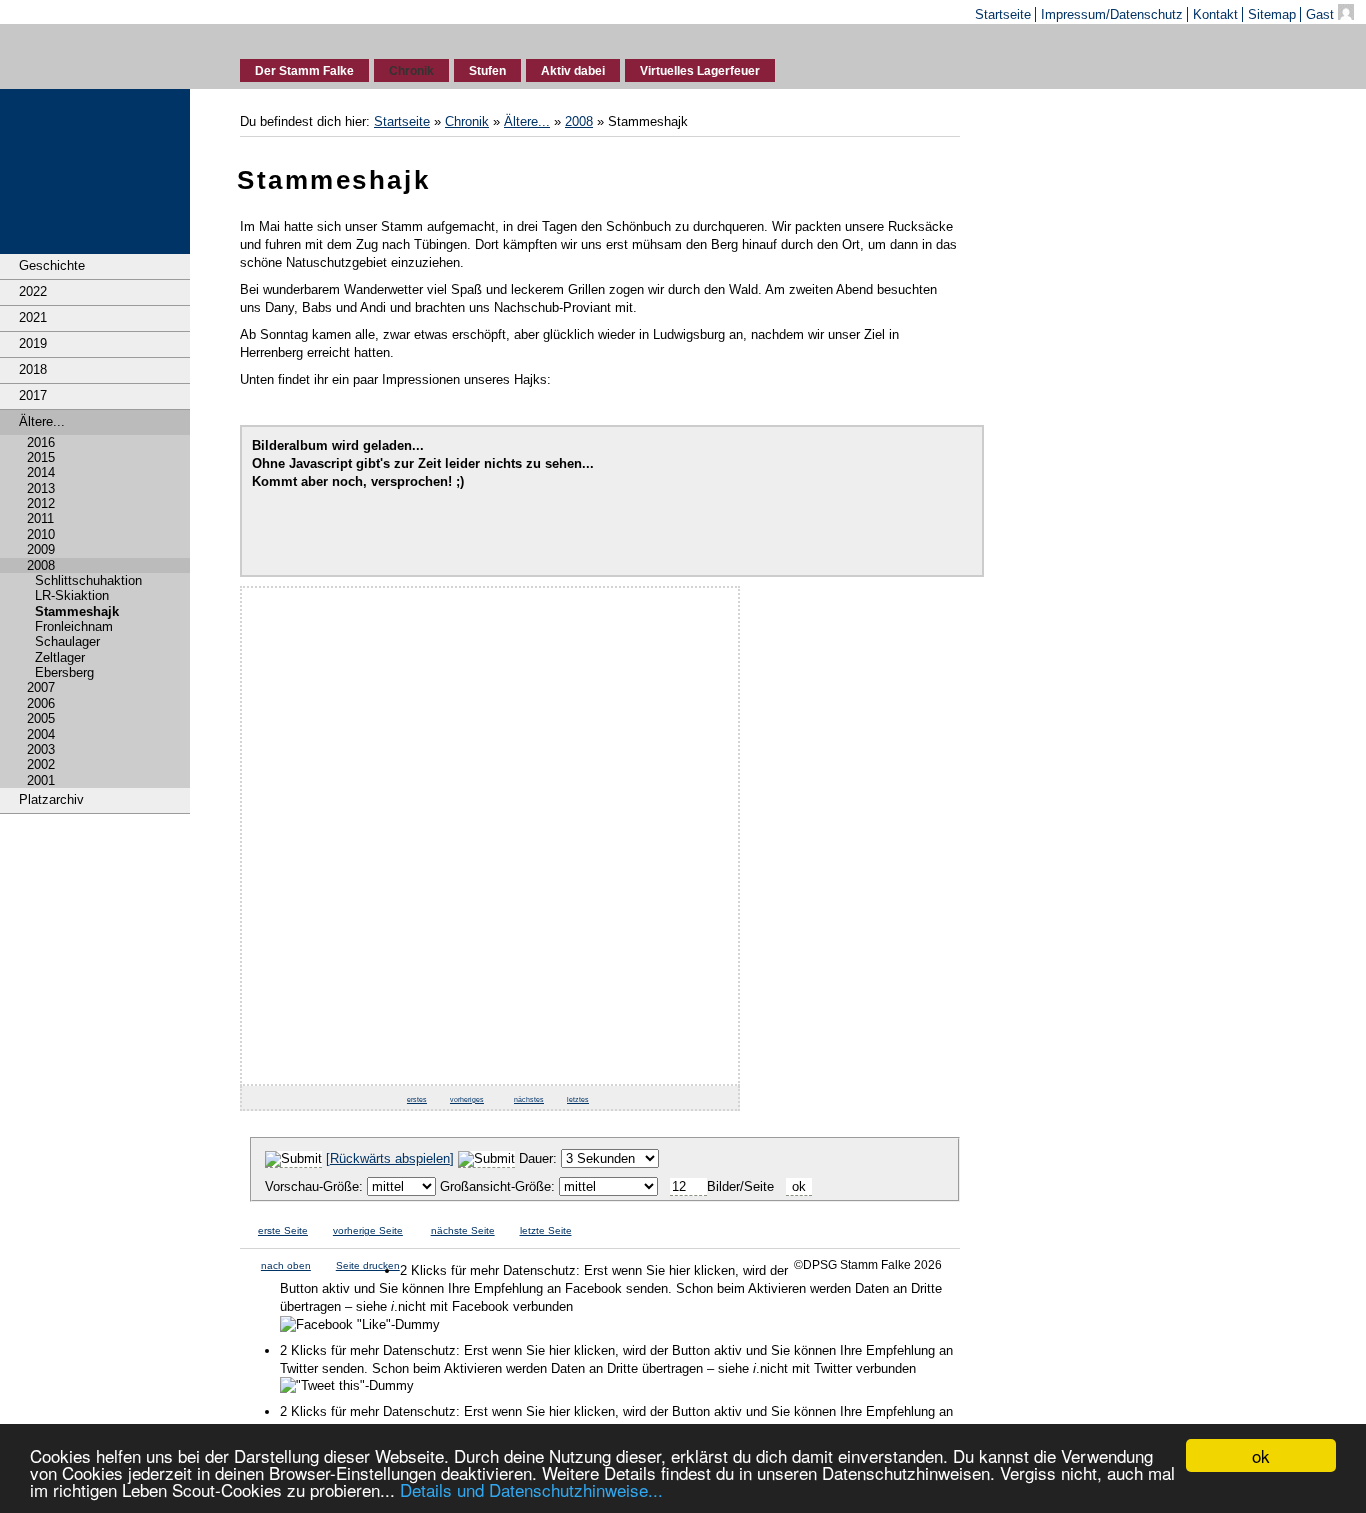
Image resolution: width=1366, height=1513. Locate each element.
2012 (41, 503)
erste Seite (283, 1230)
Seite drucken (368, 1265)
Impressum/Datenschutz (1112, 14)
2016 (41, 442)
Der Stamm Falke (304, 71)
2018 (33, 369)
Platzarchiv (51, 799)
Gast (1322, 14)
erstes (417, 1099)
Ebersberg (64, 672)
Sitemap (1272, 14)
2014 (41, 472)
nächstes (529, 1099)
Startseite (1003, 14)
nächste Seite (463, 1230)
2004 (41, 734)
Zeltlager (60, 657)
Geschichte (52, 265)
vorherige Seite (368, 1230)
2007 (41, 687)
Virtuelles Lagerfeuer (700, 71)
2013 (41, 488)
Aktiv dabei (573, 71)
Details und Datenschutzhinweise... (531, 1489)
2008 (41, 565)
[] (390, 1158)
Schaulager (67, 641)
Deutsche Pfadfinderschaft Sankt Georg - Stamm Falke (95, 53)
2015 (41, 457)
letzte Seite (546, 1230)
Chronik (411, 71)
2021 (33, 317)
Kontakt (1215, 14)
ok (1261, 1455)
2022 (33, 291)
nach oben (286, 1265)
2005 (41, 718)
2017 (33, 395)
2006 (41, 703)
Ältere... (42, 421)
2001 (41, 780)
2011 (40, 518)
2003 (41, 749)
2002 (41, 764)
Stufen (487, 71)
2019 (33, 343)
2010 (41, 534)
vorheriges (467, 1099)
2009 (41, 549)
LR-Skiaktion (72, 595)
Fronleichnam (74, 626)
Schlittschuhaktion (88, 580)
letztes (578, 1099)
